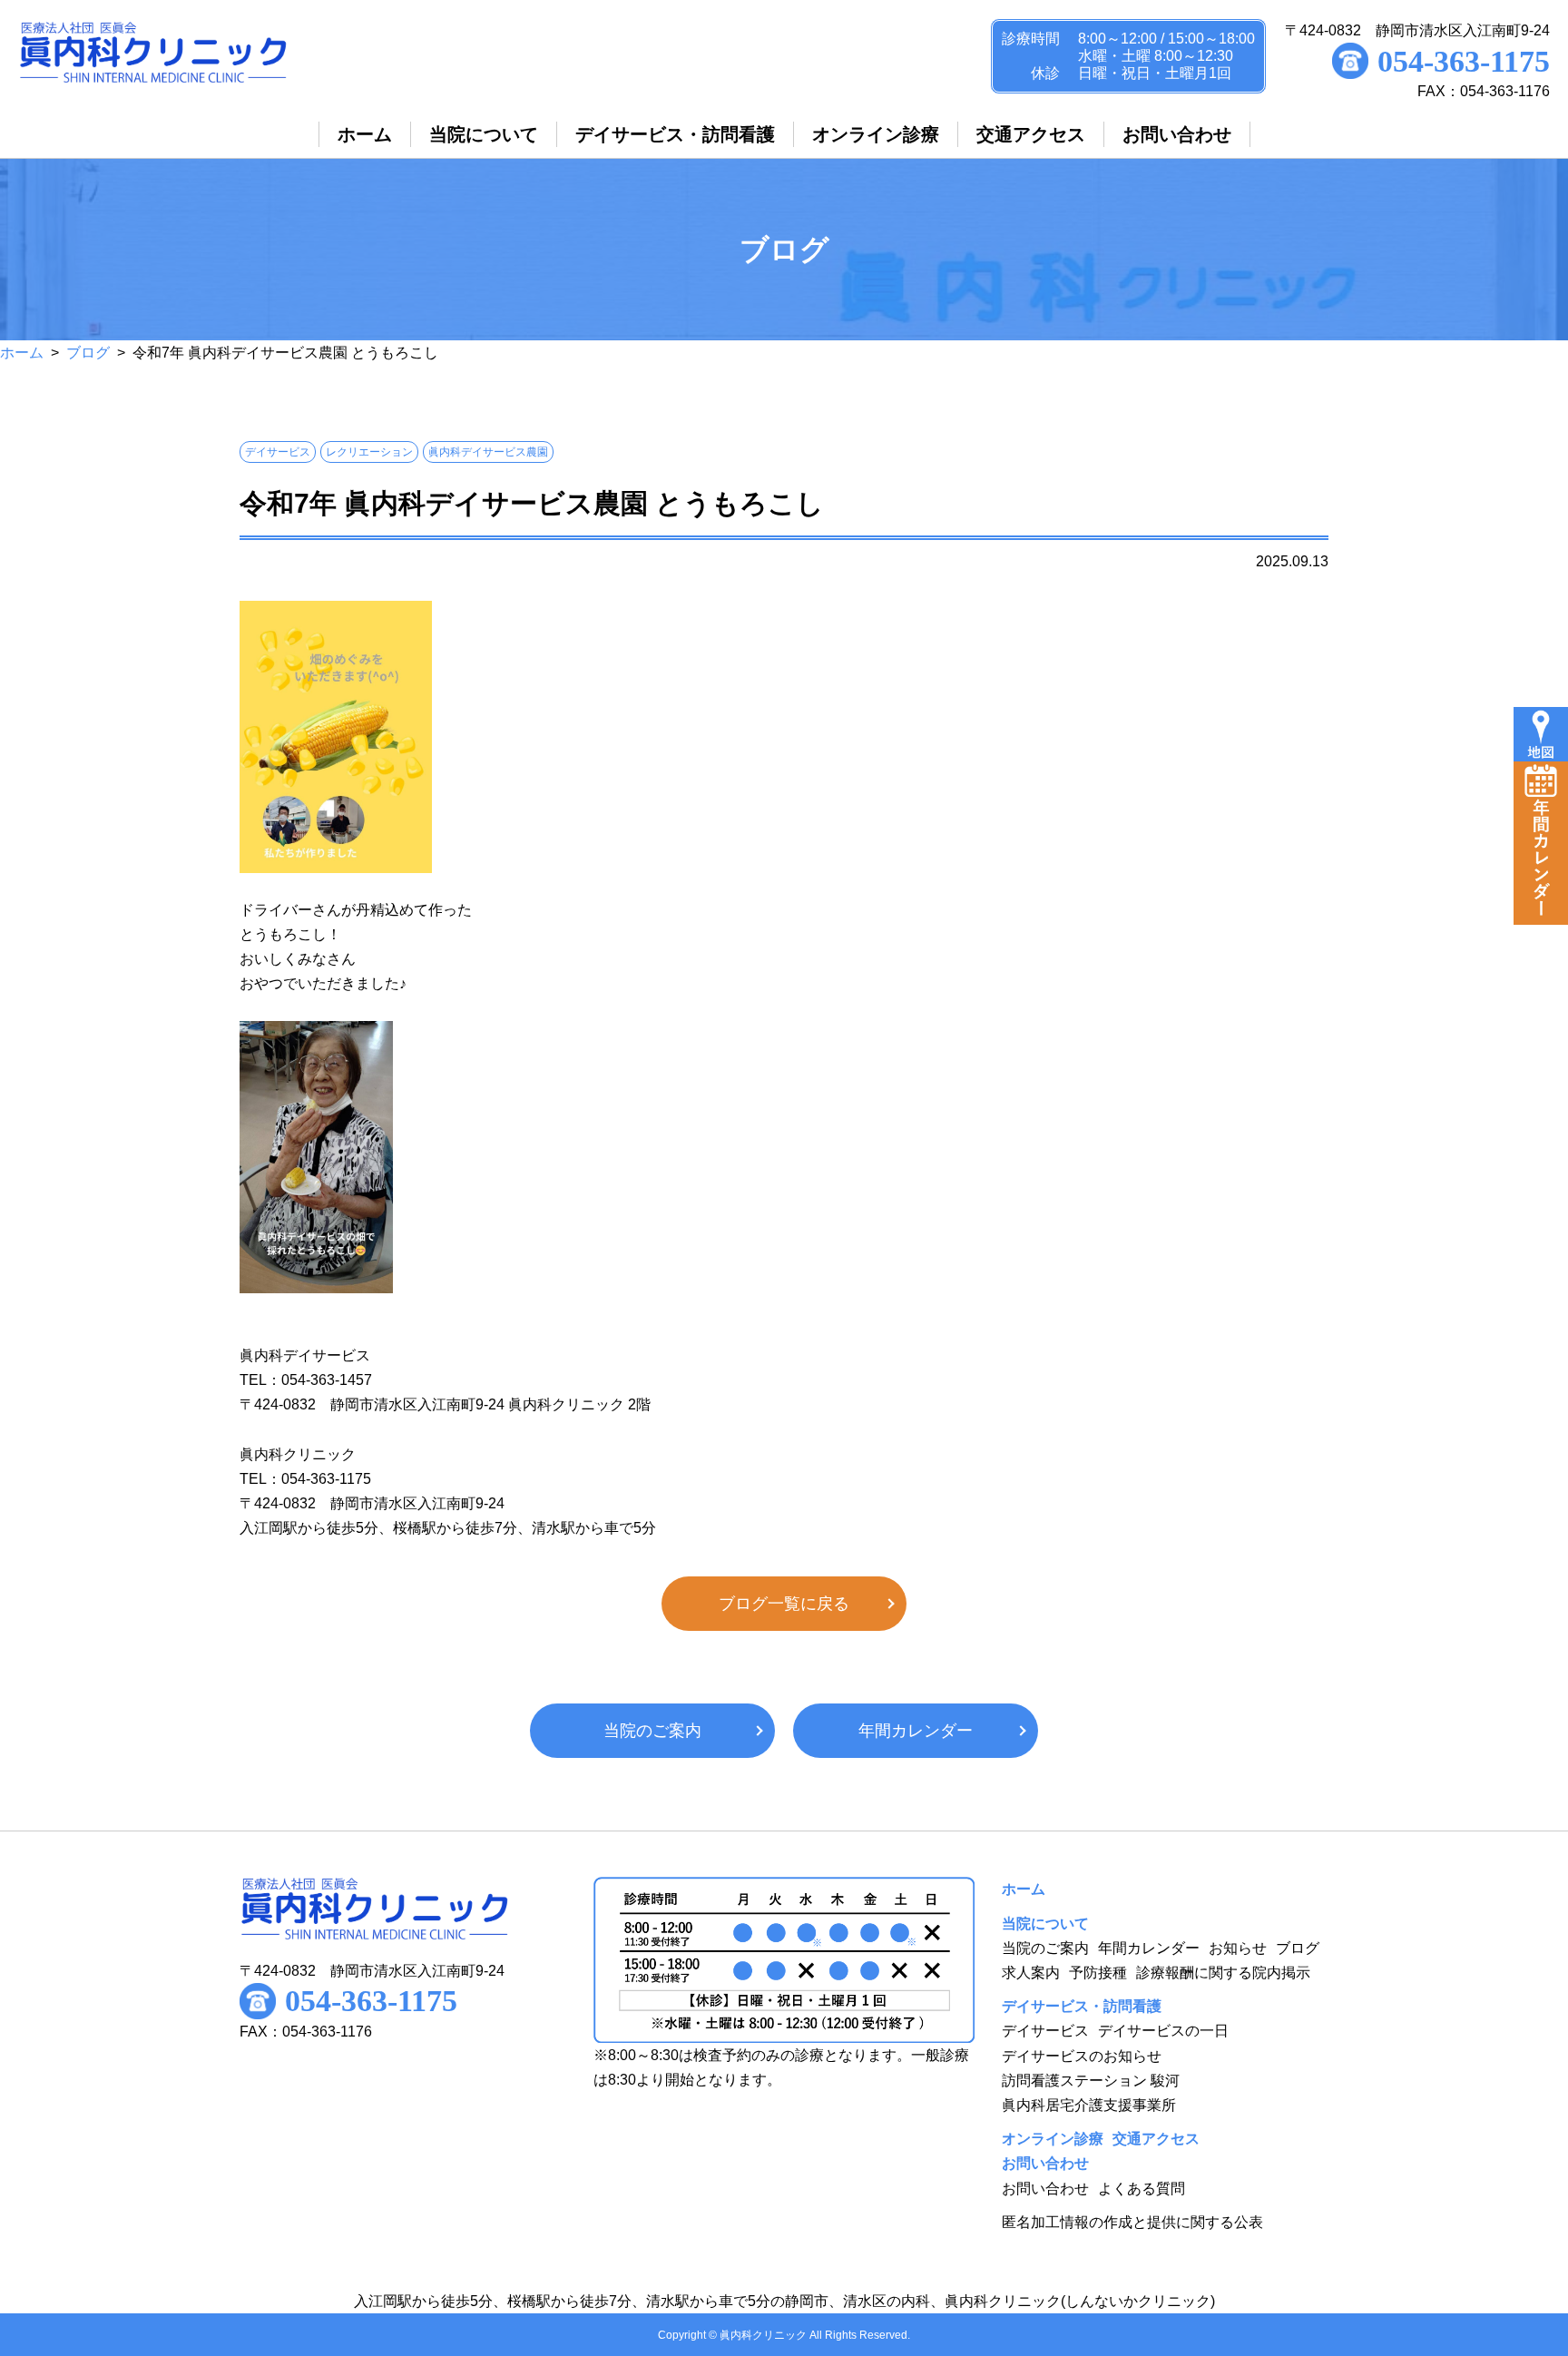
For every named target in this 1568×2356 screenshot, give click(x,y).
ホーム (22, 353)
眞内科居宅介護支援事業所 (1089, 2105)
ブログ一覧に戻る (784, 1604)
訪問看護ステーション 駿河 (1091, 2081)
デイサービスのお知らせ (1082, 2056)
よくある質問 (1142, 2189)
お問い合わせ (1045, 2189)
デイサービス (1045, 2031)
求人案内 (1031, 1973)
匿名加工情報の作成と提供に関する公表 (1132, 2222)
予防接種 (1098, 1973)
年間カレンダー (916, 1731)
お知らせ (1238, 1948)
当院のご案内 (652, 1731)
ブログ (88, 353)
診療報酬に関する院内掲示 (1223, 1973)
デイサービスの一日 (1163, 2031)
